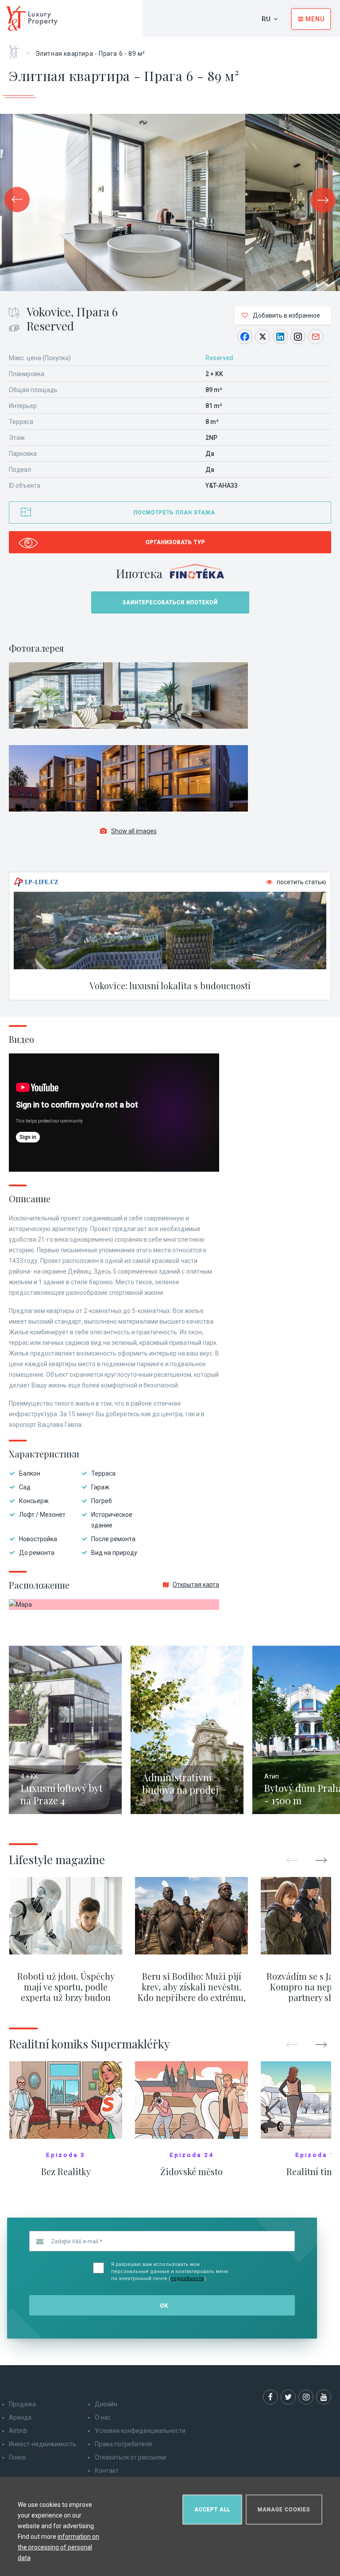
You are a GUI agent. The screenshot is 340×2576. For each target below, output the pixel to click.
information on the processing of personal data (58, 2547)
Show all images (134, 831)
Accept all (212, 2510)
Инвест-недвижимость (42, 2444)
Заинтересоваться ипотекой (170, 602)
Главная (17, 49)
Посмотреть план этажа (174, 513)
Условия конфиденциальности (140, 2431)
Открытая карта (196, 1585)
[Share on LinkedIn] (280, 337)
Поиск (17, 2457)
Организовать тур (176, 542)
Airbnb (18, 2431)
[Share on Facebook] (245, 337)
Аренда (20, 2417)
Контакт (107, 2471)
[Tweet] (263, 337)
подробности (187, 2279)
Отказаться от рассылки (130, 2457)
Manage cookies (284, 2510)
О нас (103, 2417)
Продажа (22, 2404)
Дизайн (106, 2404)
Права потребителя (123, 2444)
